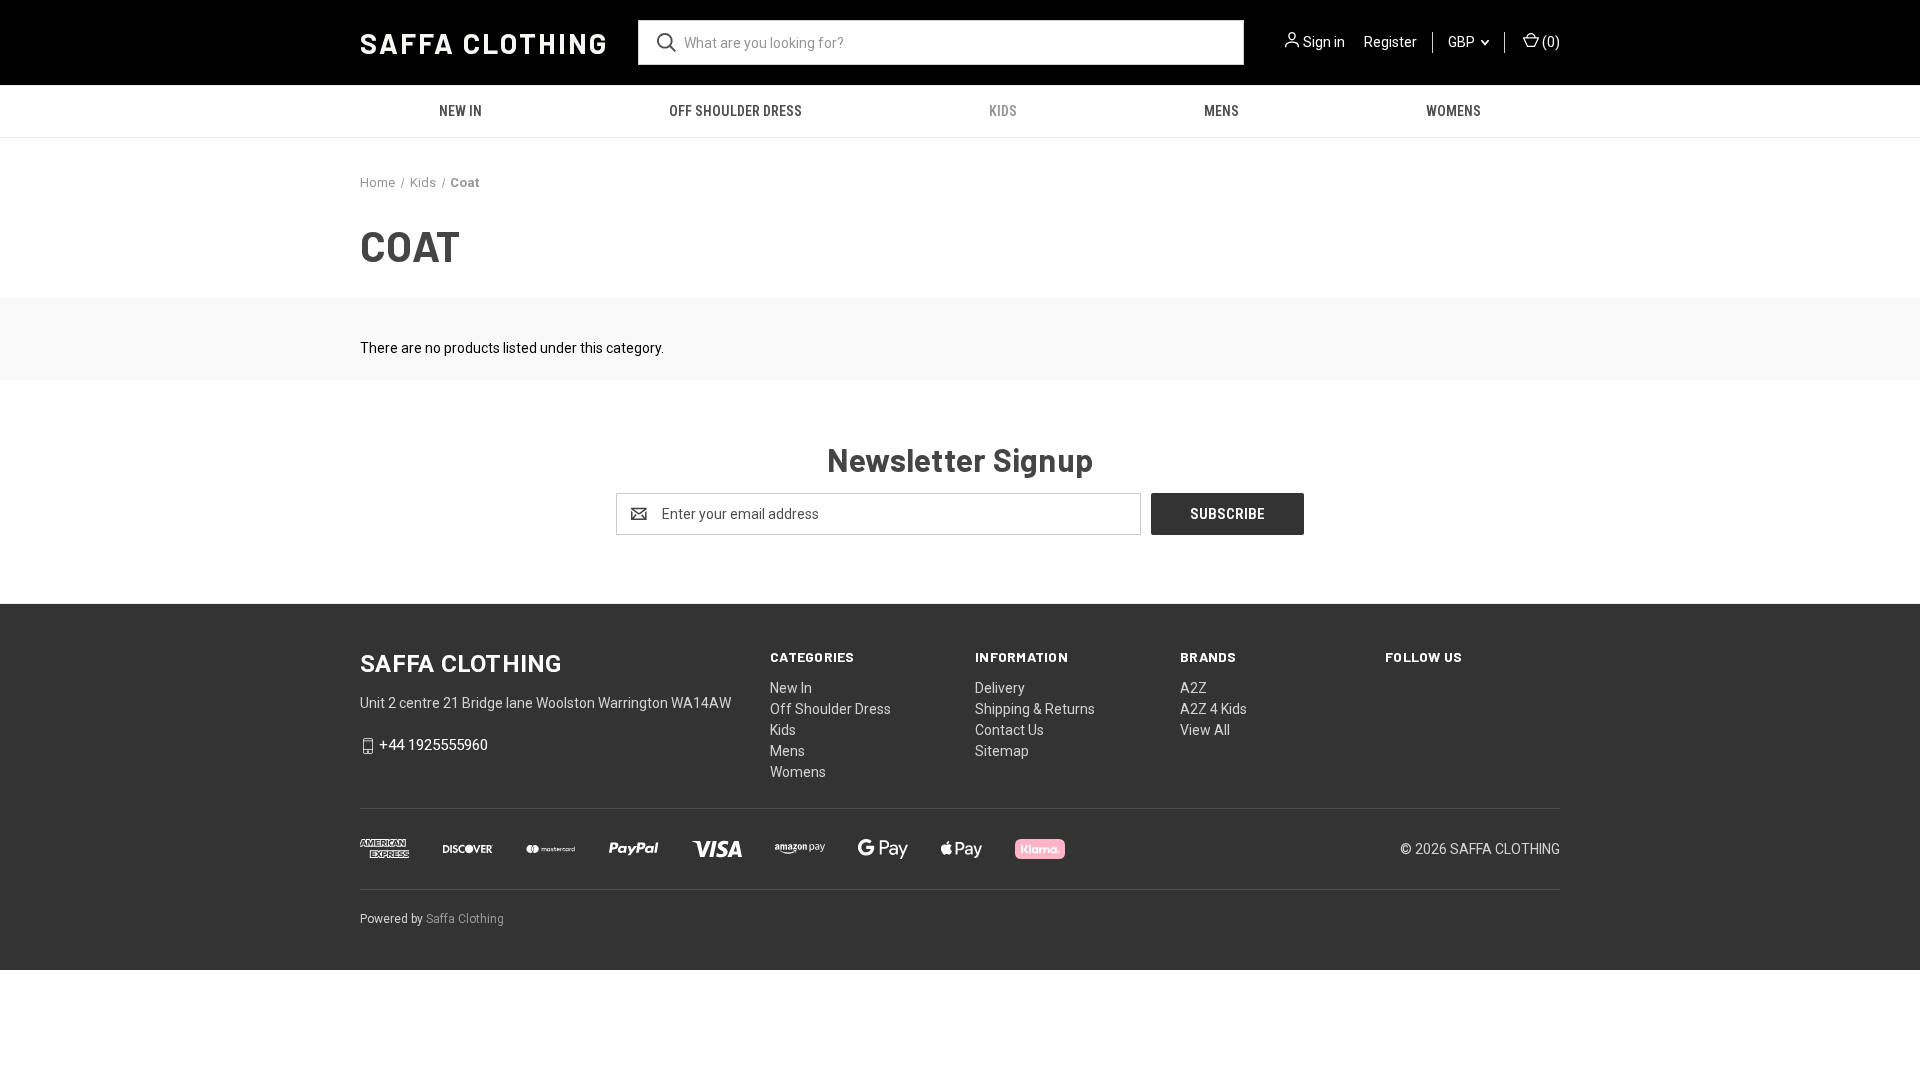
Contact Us (1009, 730)
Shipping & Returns (1035, 709)
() (1549, 42)
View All (1205, 730)
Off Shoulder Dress (735, 111)
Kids (1003, 111)
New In (460, 111)
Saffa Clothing (465, 919)
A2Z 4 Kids (1213, 709)
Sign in (1324, 42)
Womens (1453, 111)
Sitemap (1002, 751)
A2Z (1193, 688)
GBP (1463, 42)
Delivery (1000, 688)
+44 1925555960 (433, 746)
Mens (1221, 111)
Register (1390, 42)
